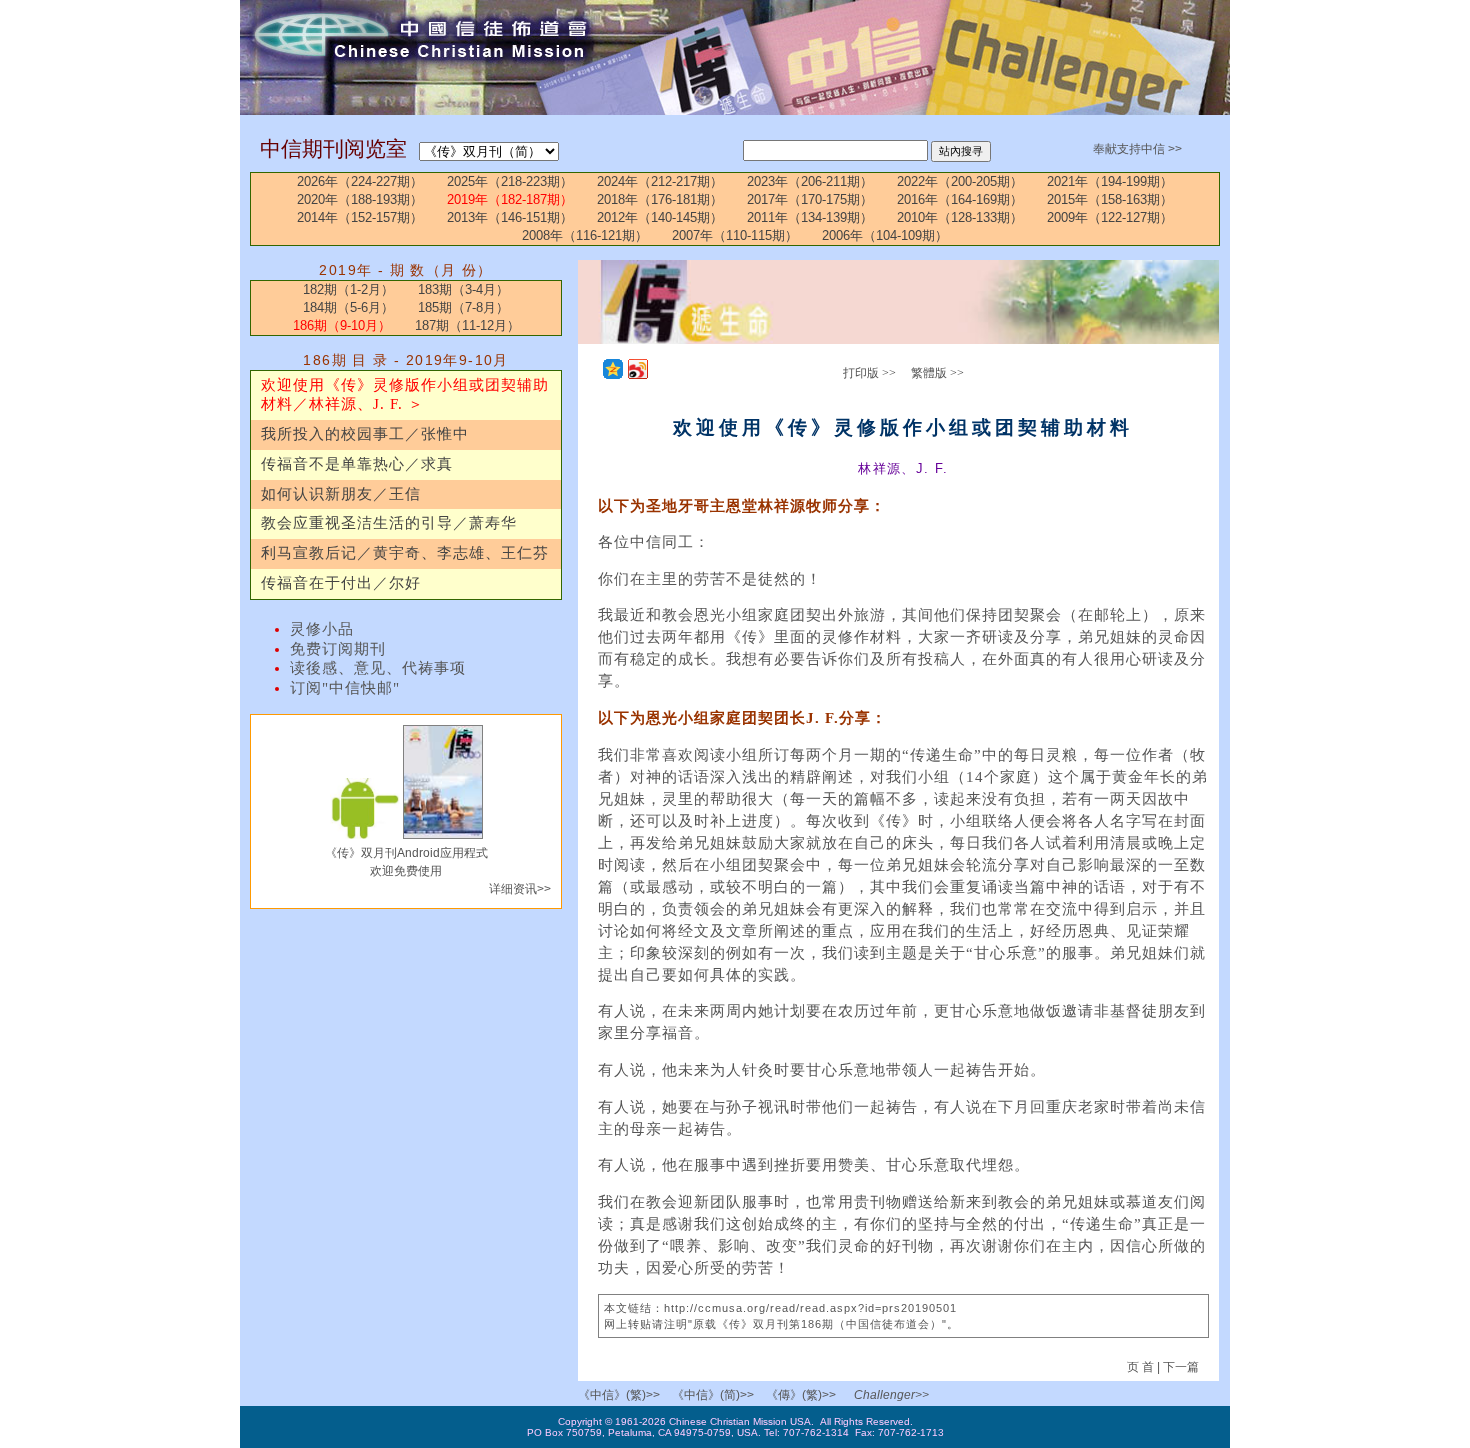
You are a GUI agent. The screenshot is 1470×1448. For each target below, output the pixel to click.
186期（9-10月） (342, 325)
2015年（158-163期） (1110, 199)
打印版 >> (869, 373)
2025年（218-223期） (510, 181)
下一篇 (1181, 1367)
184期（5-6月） (348, 307)
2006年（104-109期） (885, 235)
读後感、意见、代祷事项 (378, 668)
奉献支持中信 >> (1137, 149)
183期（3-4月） (463, 289)
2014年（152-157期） (360, 217)
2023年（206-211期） (810, 181)
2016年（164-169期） (960, 199)
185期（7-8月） (463, 307)
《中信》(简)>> (713, 1395)
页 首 (1142, 1367)
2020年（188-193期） (360, 199)
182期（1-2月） (348, 289)
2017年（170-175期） (810, 199)
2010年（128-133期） (960, 217)
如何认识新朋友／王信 (341, 494)
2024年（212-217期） (660, 181)
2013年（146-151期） (510, 217)
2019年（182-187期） (510, 199)
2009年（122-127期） (1110, 217)
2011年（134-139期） (810, 217)
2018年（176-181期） (660, 199)
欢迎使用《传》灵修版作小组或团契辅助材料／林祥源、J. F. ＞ (405, 395)
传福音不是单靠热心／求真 (357, 464)
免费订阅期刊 (338, 649)
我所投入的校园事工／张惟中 (365, 434)
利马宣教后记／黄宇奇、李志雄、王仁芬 (405, 553)
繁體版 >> (937, 373)
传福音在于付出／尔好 (341, 583)
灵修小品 (322, 629)
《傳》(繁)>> (801, 1395)
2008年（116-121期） (585, 235)
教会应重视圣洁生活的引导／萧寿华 (389, 523)
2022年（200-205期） (960, 181)
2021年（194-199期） (1110, 181)
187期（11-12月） (467, 325)
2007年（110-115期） (735, 235)
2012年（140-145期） (660, 217)
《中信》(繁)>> (619, 1395)
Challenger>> (891, 1395)
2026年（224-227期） (360, 181)
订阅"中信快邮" (345, 688)
